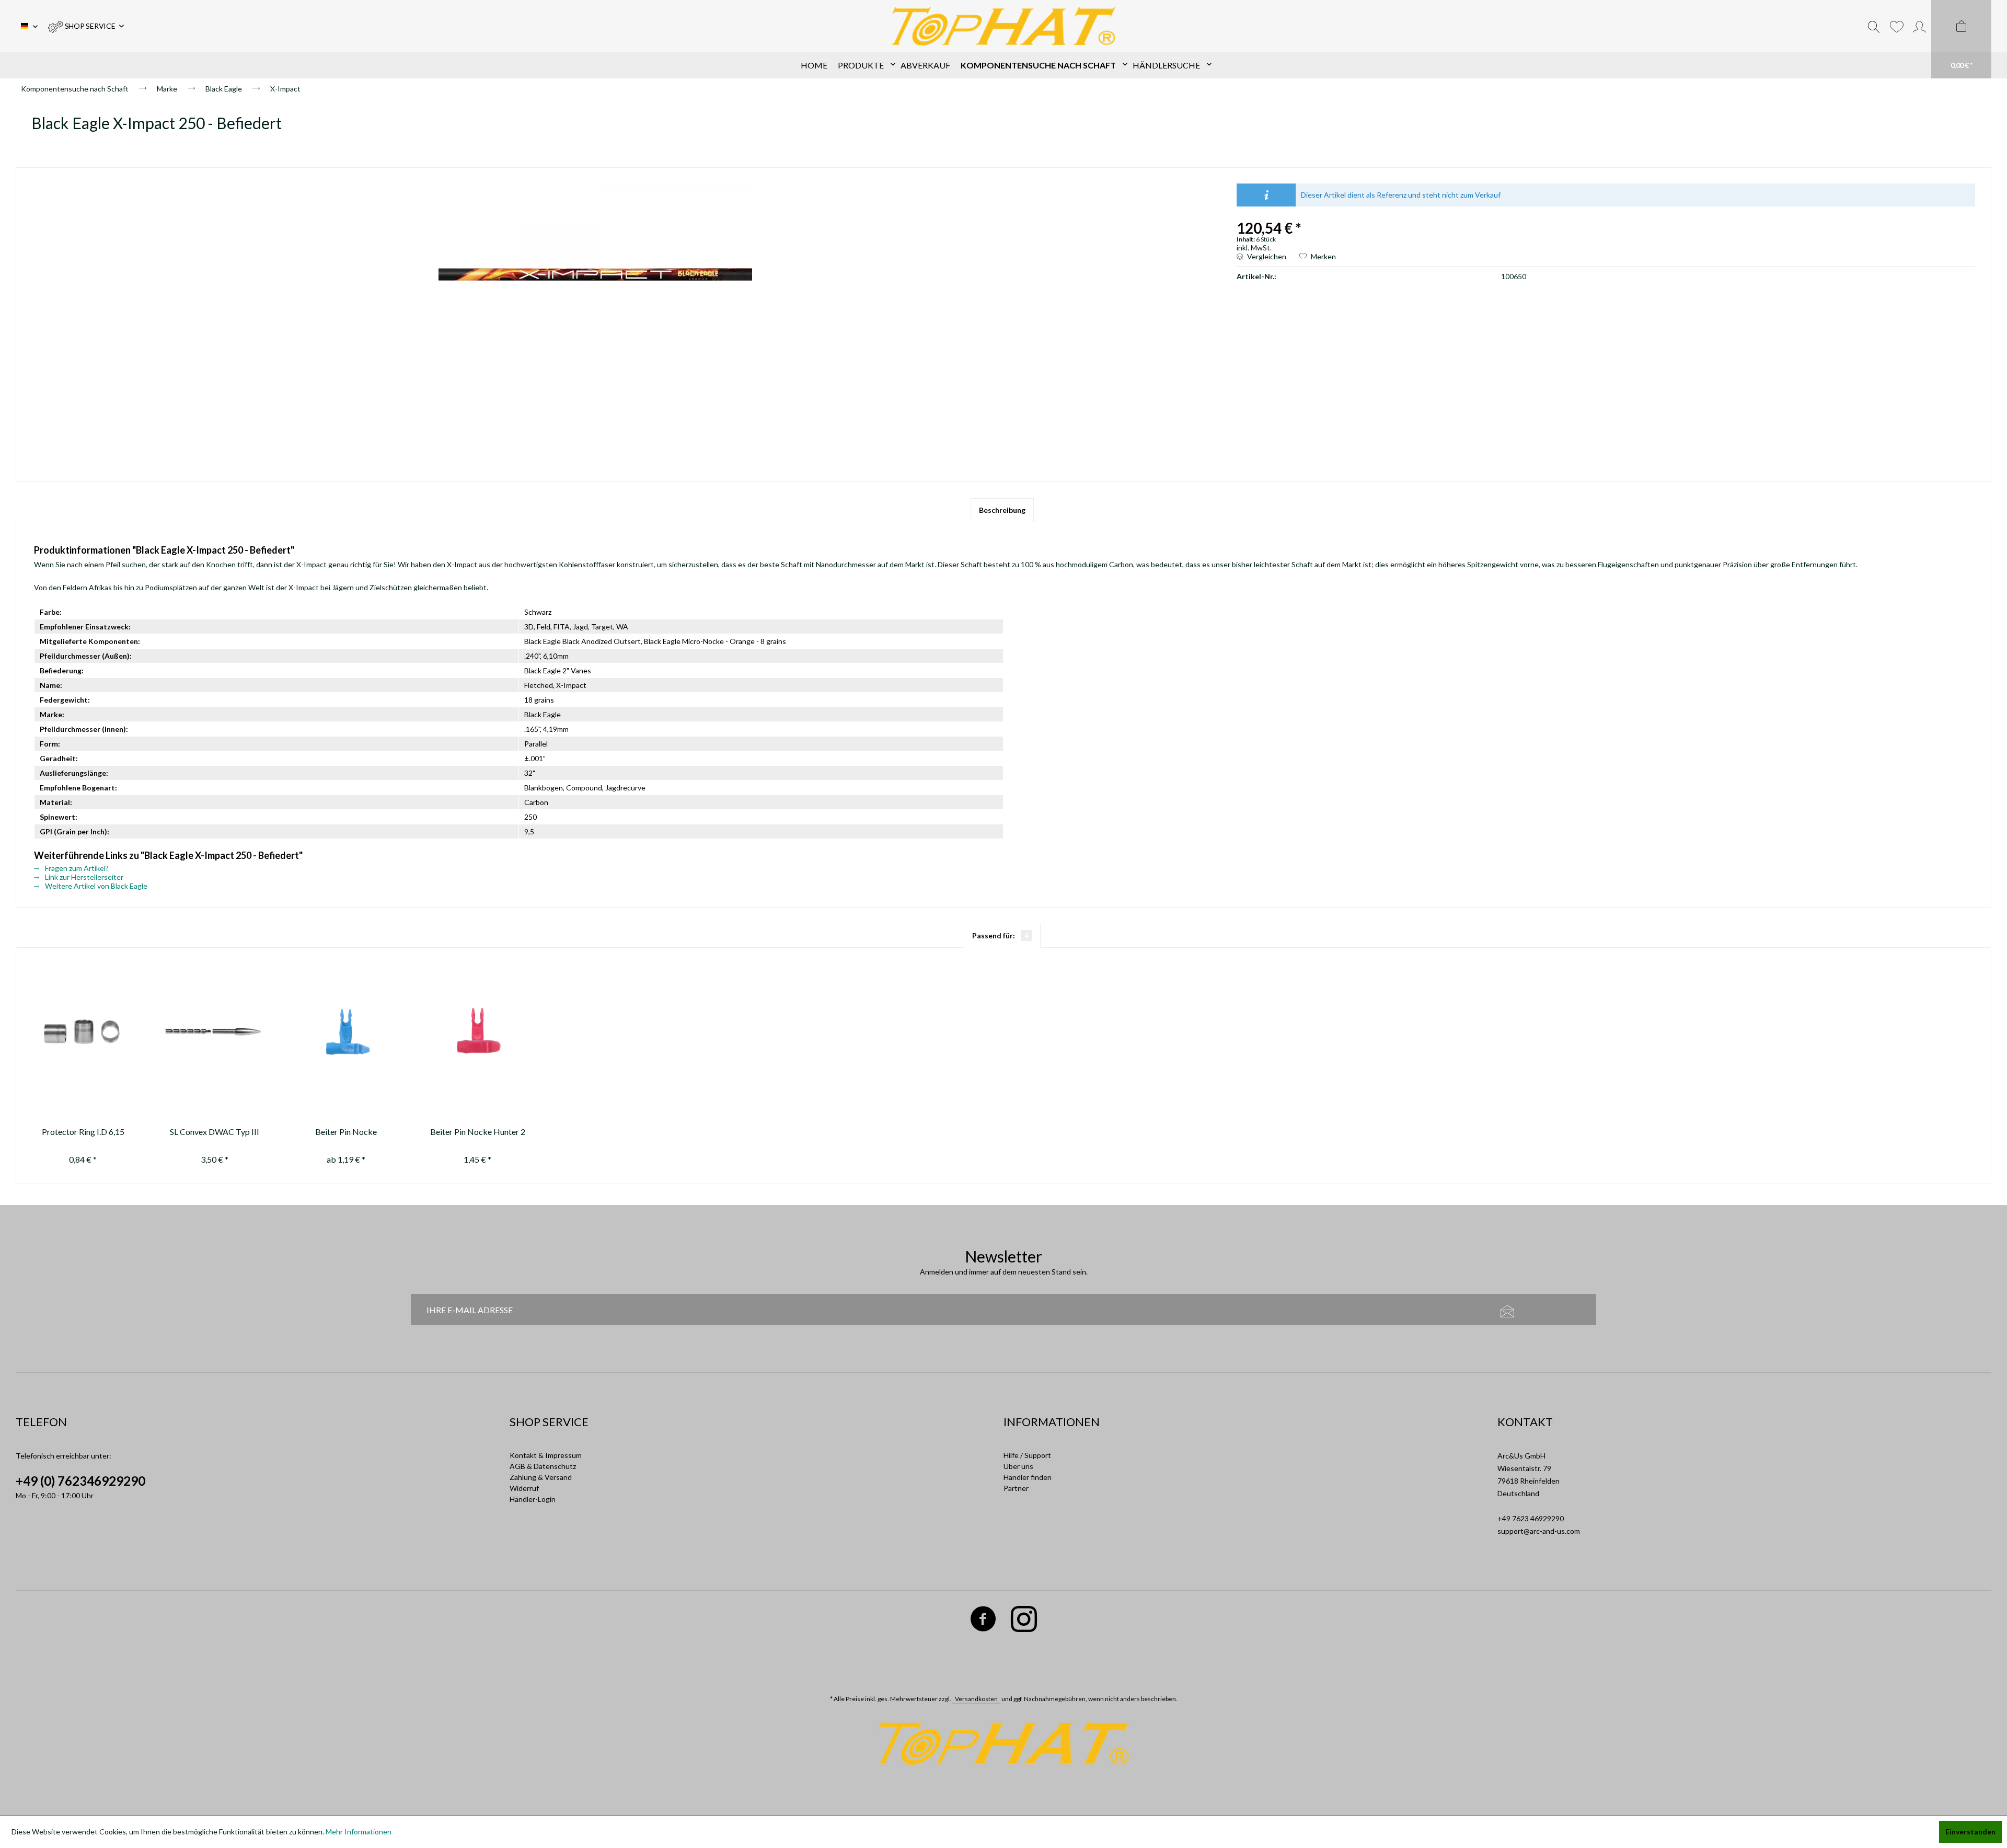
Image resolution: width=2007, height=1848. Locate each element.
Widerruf (524, 1488)
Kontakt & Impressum (546, 1455)
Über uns (1018, 1466)
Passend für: (1000, 936)
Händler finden (1028, 1477)
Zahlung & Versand (541, 1477)
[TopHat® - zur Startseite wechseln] (1004, 26)
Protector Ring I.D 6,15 (83, 1132)
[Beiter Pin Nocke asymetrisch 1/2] (346, 1032)
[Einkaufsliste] (1896, 26)
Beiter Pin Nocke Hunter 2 (478, 1132)
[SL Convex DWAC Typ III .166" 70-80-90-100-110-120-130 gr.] (215, 1032)
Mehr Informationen (359, 1832)
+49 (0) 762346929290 (80, 1481)
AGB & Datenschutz (543, 1466)
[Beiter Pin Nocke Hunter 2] (478, 1032)
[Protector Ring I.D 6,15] (83, 1032)
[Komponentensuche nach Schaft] (1041, 65)
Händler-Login (533, 1499)
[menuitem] (86, 26)
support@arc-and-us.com (1539, 1531)
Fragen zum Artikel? (76, 868)
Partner (1016, 1488)
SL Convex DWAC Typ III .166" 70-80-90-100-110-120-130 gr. (214, 1133)
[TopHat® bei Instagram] (1024, 1621)
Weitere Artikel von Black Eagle (95, 886)
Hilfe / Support (1027, 1455)
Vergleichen (1266, 256)
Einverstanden (1970, 1832)
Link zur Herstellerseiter (83, 877)
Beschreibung (1002, 510)
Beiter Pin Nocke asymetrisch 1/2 (346, 1133)
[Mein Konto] (1919, 26)
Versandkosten (976, 1699)
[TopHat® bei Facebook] (983, 1621)
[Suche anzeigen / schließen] (1874, 26)
